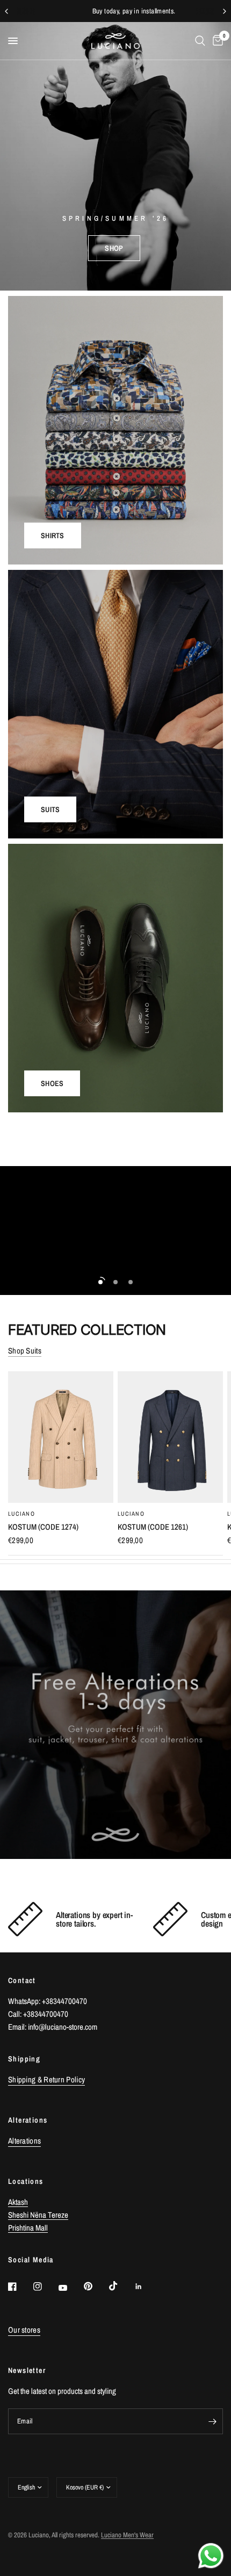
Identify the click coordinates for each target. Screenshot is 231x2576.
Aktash (18, 2202)
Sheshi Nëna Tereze (38, 2215)
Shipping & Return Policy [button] (46, 2079)
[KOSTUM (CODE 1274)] (61, 1437)
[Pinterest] (96, 2286)
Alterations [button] (24, 2141)
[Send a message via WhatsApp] (211, 2556)
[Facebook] (20, 2286)
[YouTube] (70, 2288)
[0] (216, 41)
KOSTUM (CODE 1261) (153, 1527)
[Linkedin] (146, 2286)
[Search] (200, 41)
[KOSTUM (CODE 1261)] (170, 1437)
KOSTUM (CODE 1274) (43, 1527)
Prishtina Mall (28, 2228)
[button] (114, 248)
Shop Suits (25, 1351)
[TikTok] (121, 2286)
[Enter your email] (212, 2421)
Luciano (21, 1514)
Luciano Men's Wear (127, 2535)
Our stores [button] (24, 2330)
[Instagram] (45, 2286)
